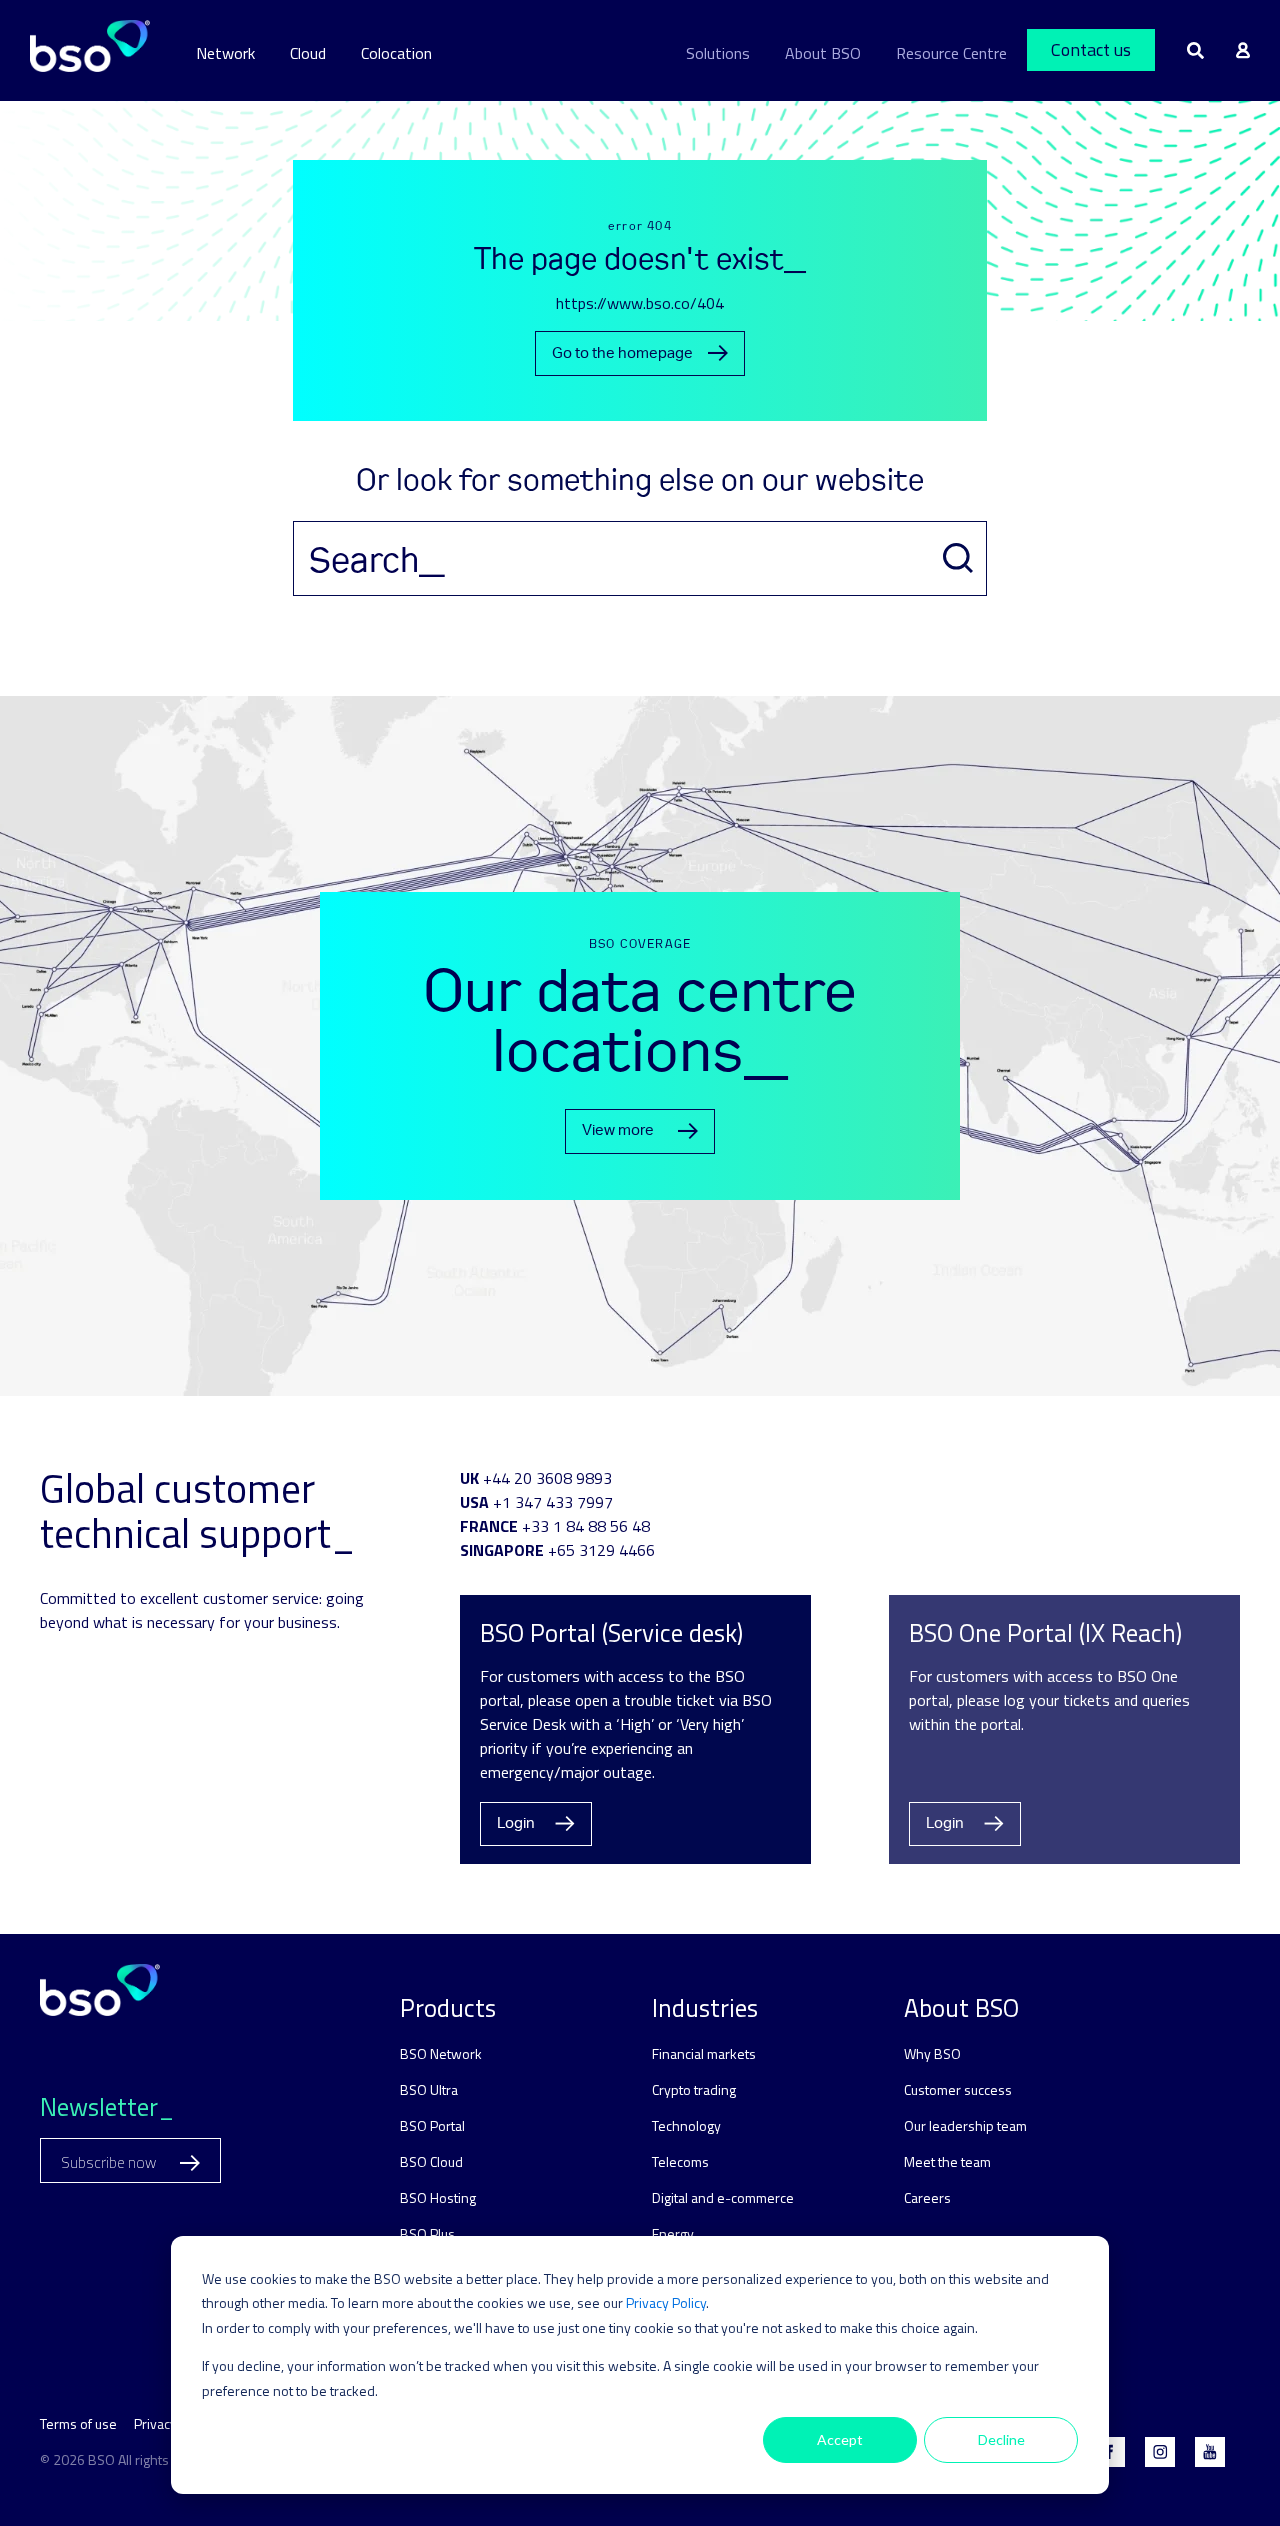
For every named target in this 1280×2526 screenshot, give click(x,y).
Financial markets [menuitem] (704, 2053)
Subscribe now (110, 2162)
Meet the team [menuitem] (947, 2161)
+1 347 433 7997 (553, 1502)
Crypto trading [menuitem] (694, 2089)
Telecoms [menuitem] (680, 2161)
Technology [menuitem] (686, 2125)
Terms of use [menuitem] (78, 2423)
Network (225, 53)
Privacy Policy (666, 2302)
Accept (840, 2439)
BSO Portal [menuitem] (432, 2125)
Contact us (1091, 49)
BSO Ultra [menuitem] (429, 2089)
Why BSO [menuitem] (932, 2053)
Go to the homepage (622, 353)
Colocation (396, 53)
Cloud (308, 53)
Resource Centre (951, 53)
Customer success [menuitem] (958, 2089)
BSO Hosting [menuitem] (438, 2197)
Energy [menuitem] (673, 2233)
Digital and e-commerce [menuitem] (723, 2197)
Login (516, 1823)
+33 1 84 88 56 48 (586, 1526)
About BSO (823, 53)
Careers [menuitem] (927, 2197)
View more (618, 1130)
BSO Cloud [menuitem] (431, 2161)
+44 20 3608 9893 (547, 1478)
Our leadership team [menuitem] (965, 2125)
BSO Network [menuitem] (441, 2053)
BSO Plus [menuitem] (427, 2233)
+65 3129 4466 (601, 1550)
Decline (1001, 2439)
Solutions (718, 53)
